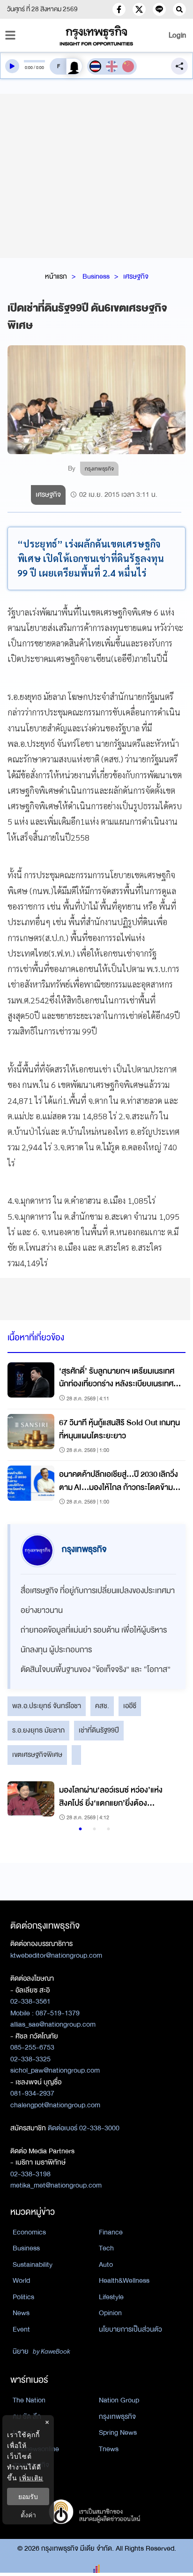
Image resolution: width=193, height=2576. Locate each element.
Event (21, 2329)
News (21, 2313)
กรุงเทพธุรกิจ (117, 2416)
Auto (106, 2264)
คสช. (102, 1706)
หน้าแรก (56, 276)
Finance (111, 2232)
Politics (23, 2297)
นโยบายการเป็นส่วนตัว (130, 2329)
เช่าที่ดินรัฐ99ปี (99, 1730)
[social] (119, 9)
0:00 (29, 68)
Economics (29, 2232)
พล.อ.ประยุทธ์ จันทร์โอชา (47, 1706)
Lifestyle (111, 2297)
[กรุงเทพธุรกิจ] (96, 35)
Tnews (109, 2449)
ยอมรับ (28, 2496)
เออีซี (130, 1706)
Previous (19, 1802)
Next (167, 1802)
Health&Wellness (124, 2280)
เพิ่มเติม (31, 2478)
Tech (106, 2248)
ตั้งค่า (28, 2515)
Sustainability (33, 2264)
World (21, 2280)
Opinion (110, 2313)
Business (96, 276)
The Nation (29, 2400)
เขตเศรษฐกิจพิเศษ (37, 1755)
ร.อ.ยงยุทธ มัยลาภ (38, 1730)
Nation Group (119, 2400)
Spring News (118, 2432)
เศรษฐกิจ (136, 276)
